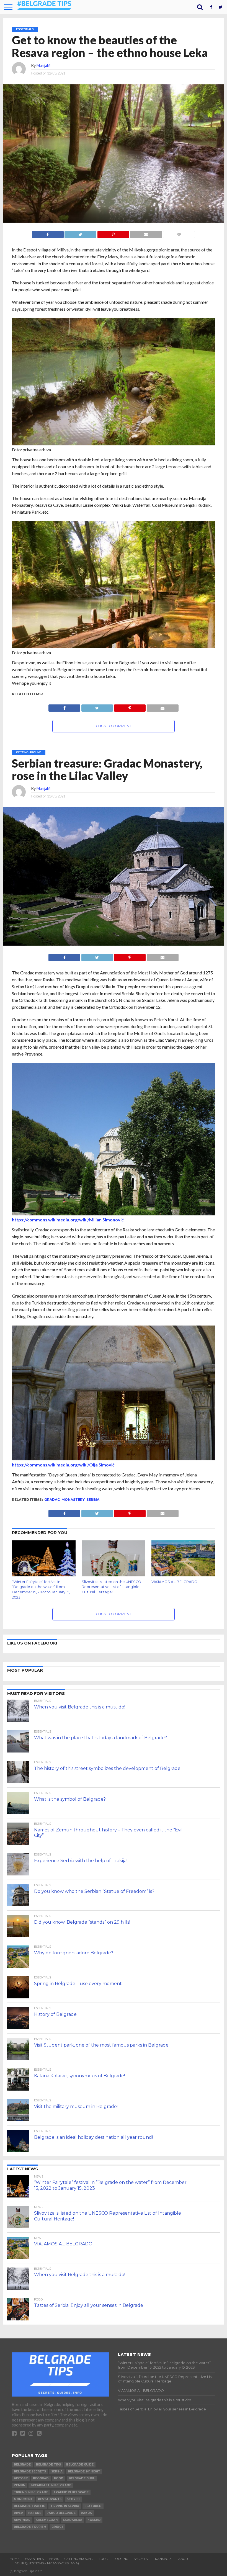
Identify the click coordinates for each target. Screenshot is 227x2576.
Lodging (121, 2559)
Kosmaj (94, 2520)
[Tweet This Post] (80, 233)
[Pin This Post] (113, 233)
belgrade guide (80, 2465)
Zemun (20, 2485)
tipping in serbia (65, 2506)
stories (73, 2499)
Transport (163, 2559)
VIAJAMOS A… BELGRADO (174, 1582)
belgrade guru (82, 2478)
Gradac (52, 1500)
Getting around (79, 2559)
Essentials (34, 2559)
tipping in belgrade (31, 2492)
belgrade (22, 2465)
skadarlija (73, 2520)
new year (22, 2520)
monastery (73, 1500)
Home (15, 2559)
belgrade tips (48, 2465)
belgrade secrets (30, 2471)
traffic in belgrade (71, 2492)
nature (35, 2513)
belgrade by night (84, 2471)
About (184, 2559)
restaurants (50, 2499)
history (21, 2478)
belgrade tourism (30, 2527)
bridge (57, 2527)
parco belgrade (61, 2513)
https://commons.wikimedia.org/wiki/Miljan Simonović (68, 1220)
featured (93, 2506)
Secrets (141, 2559)
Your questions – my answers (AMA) (47, 2563)
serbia (93, 1500)
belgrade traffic (29, 2506)
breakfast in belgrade (51, 2485)
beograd (41, 2478)
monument (23, 2499)
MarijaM (43, 65)
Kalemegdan (47, 2520)
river (18, 2513)
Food (104, 2559)
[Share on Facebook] (48, 233)
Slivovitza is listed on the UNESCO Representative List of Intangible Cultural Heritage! (111, 1587)
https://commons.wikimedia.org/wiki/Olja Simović (63, 1465)
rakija (86, 2513)
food (59, 2478)
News (54, 2559)
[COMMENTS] (179, 233)
